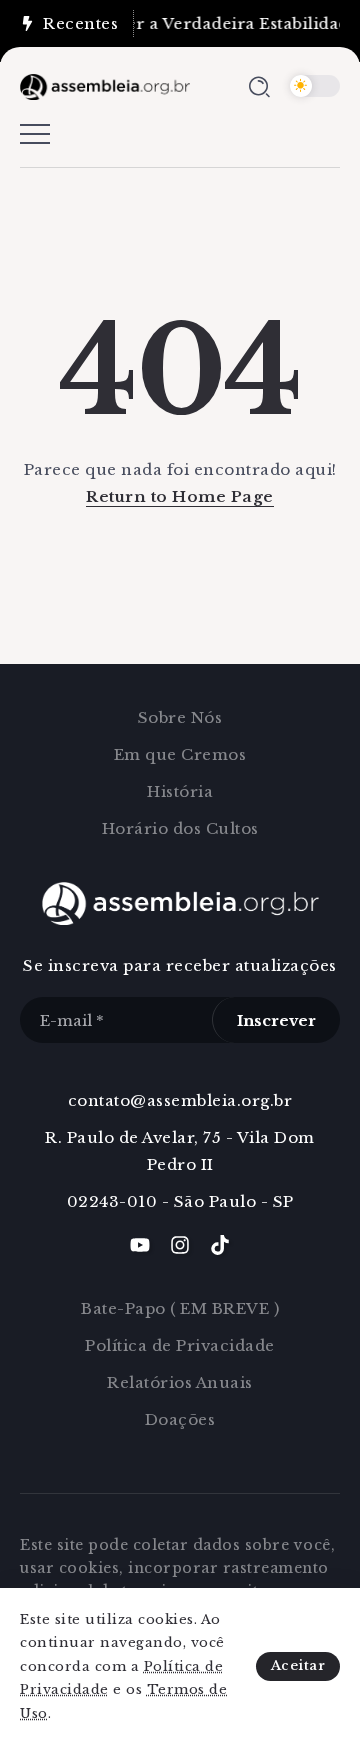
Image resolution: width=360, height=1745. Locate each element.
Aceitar (298, 1665)
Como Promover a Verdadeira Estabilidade (178, 23)
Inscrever (276, 1020)
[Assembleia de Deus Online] (105, 85)
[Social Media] (140, 1245)
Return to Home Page (180, 496)
